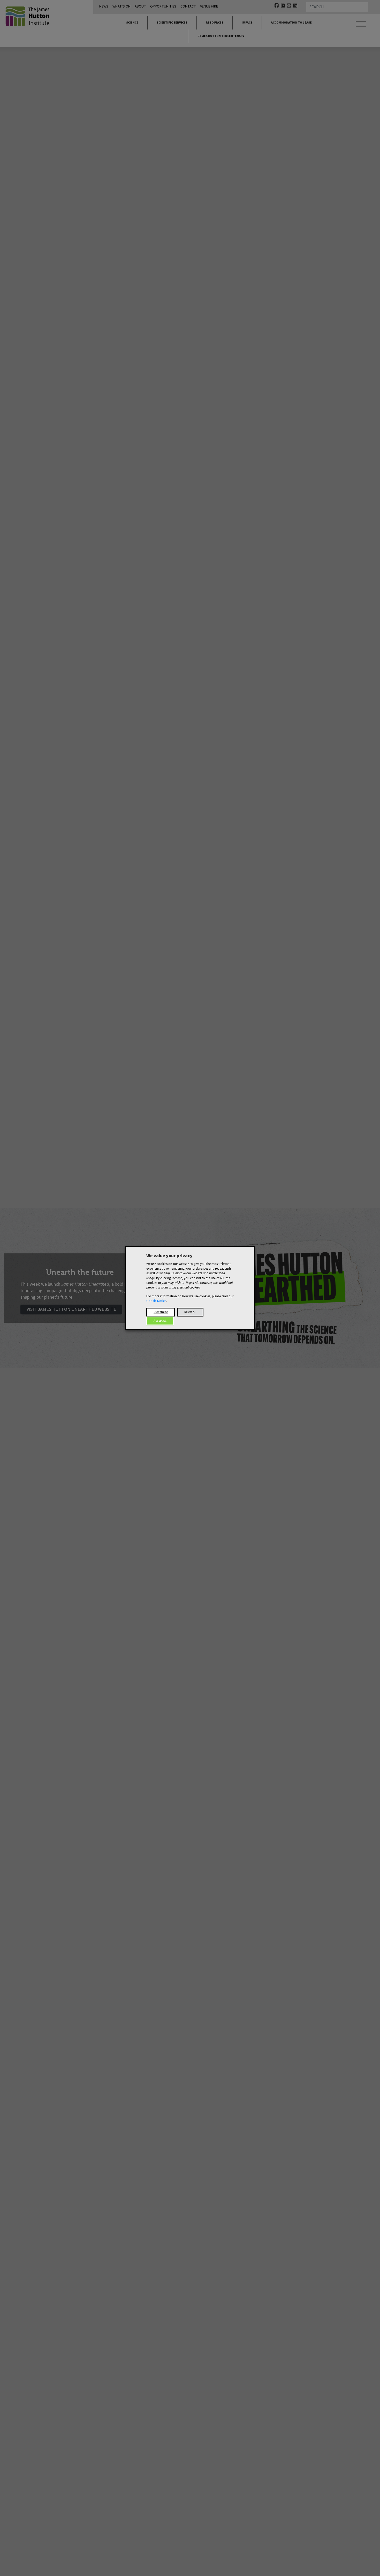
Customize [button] (161, 1312)
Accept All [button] (160, 1321)
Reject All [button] (190, 1312)
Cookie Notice (156, 1301)
